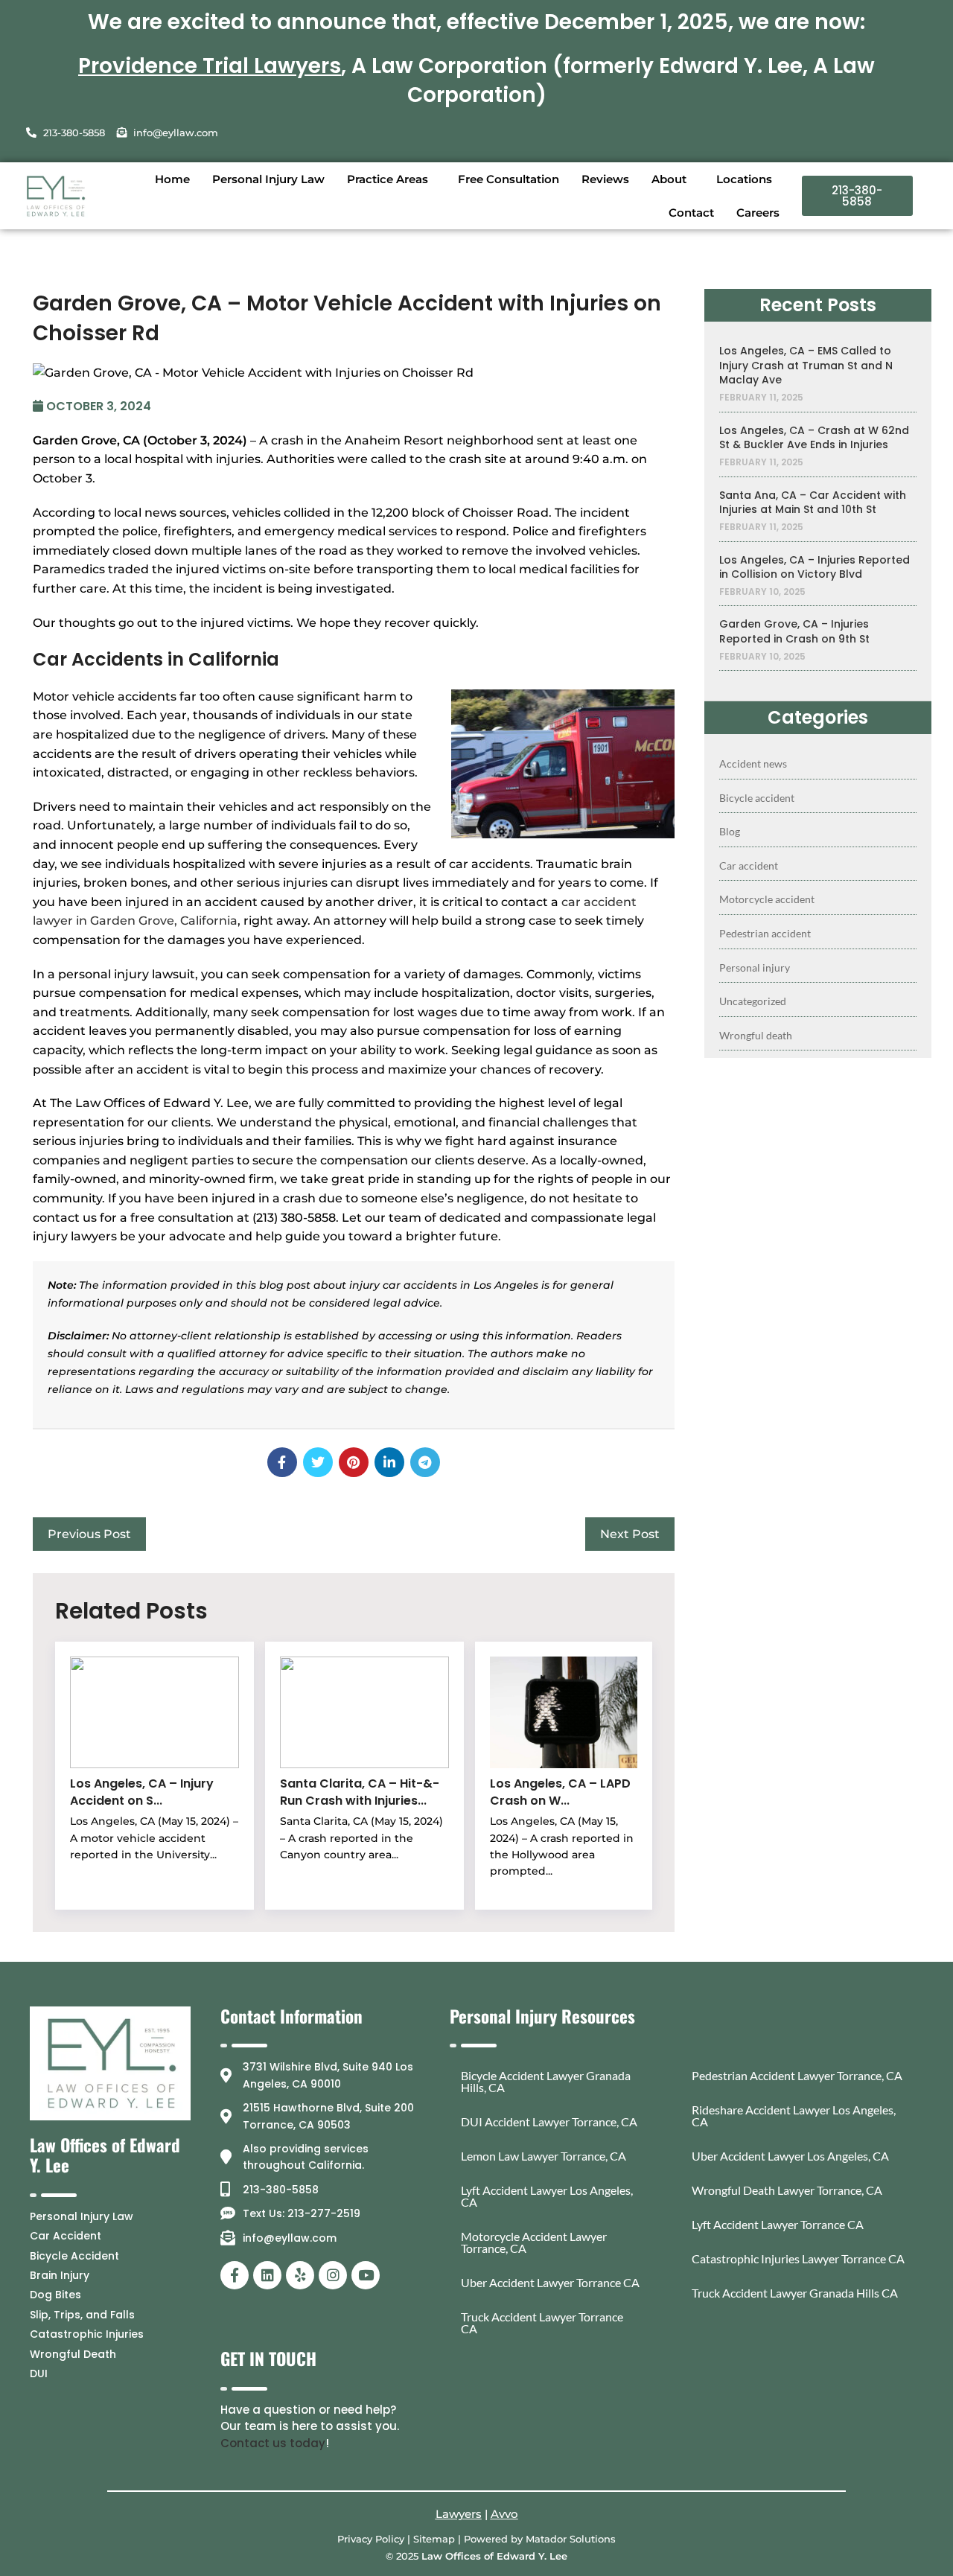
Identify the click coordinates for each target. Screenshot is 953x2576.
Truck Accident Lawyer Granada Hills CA (795, 2293)
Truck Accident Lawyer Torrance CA (542, 2322)
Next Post (630, 1534)
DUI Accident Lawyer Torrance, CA (549, 2121)
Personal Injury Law (268, 179)
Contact (691, 213)
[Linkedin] (267, 2275)
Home (172, 179)
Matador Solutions (571, 2539)
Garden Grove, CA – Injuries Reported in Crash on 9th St (794, 632)
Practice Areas (388, 179)
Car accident (749, 865)
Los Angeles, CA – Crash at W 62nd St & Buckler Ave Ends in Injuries (814, 438)
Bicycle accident (757, 798)
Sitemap (434, 2539)
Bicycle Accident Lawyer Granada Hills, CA (546, 2081)
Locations (744, 179)
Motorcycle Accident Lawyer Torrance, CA (534, 2242)
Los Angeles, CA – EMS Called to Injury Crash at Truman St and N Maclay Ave (806, 366)
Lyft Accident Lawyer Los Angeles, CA (547, 2196)
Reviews (605, 179)
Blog (730, 831)
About (669, 179)
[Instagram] (333, 2275)
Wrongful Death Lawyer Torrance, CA (787, 2190)
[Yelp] (300, 2275)
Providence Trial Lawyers (210, 66)
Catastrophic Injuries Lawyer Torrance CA (798, 2258)
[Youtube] (366, 2275)
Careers (758, 213)
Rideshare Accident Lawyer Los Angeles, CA (794, 2116)
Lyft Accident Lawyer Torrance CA (778, 2224)
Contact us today (273, 2443)
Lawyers (459, 2514)
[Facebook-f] (235, 2275)
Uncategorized (753, 1001)
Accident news (753, 763)
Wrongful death (756, 1035)
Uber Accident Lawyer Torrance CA (550, 2282)
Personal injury (755, 967)
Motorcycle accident (767, 899)
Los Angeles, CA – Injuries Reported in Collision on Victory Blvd (815, 568)
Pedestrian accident (765, 933)
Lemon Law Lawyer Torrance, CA (544, 2156)
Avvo (504, 2514)
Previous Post (89, 1534)
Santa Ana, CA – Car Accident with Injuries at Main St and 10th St (813, 503)
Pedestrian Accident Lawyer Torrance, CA (797, 2075)
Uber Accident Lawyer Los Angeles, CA (790, 2156)
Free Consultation (509, 179)
